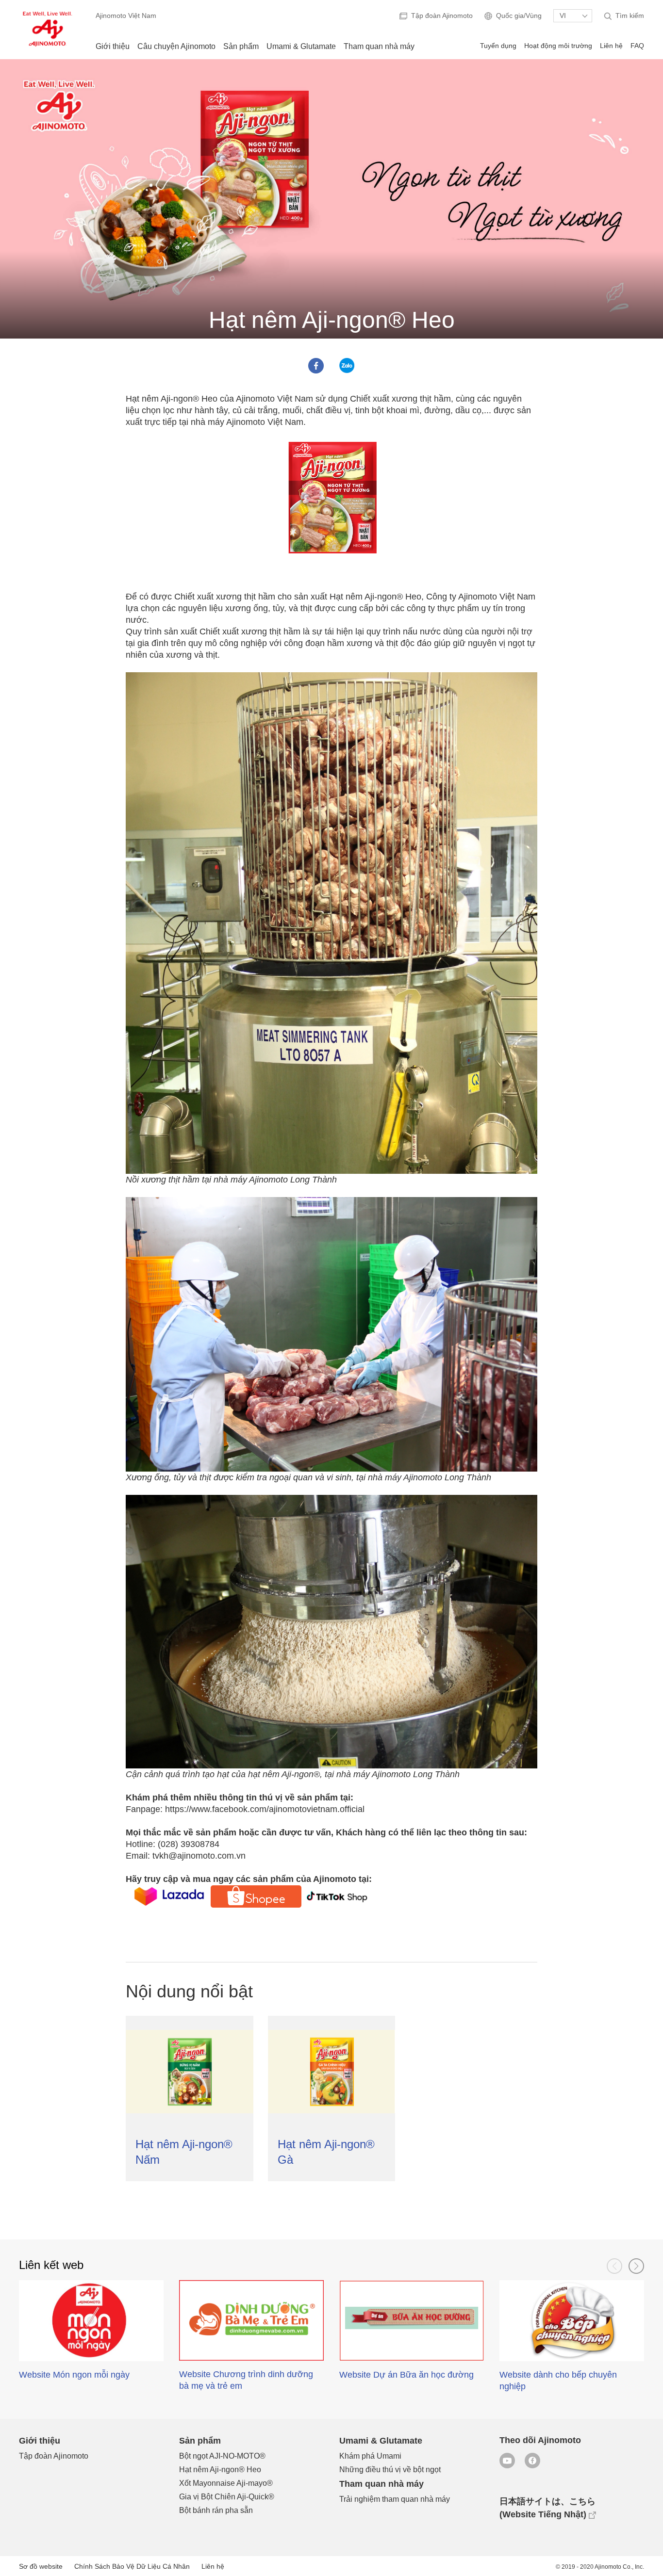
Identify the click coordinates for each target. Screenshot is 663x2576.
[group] (91, 2340)
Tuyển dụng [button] (498, 46)
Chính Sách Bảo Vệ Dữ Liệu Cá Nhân (132, 2566)
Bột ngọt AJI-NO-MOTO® (222, 2456)
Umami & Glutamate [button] (301, 46)
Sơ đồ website (41, 2566)
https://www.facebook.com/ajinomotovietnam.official (265, 1809)
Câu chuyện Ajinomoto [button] (176, 46)
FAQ (637, 46)
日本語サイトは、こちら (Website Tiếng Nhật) (547, 2508)
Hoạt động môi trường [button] (558, 46)
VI (563, 16)
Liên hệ (611, 46)
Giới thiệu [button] (113, 46)
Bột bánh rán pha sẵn (216, 2510)
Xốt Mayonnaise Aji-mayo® (226, 2483)
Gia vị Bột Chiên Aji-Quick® (227, 2497)
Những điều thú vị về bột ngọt (390, 2470)
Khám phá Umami (370, 2456)
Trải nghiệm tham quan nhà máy (395, 2499)
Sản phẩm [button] (241, 46)
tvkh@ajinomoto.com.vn (199, 1856)
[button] (614, 2266)
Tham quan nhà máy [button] (379, 46)
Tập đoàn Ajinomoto (54, 2456)
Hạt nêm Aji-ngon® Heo (220, 2470)
